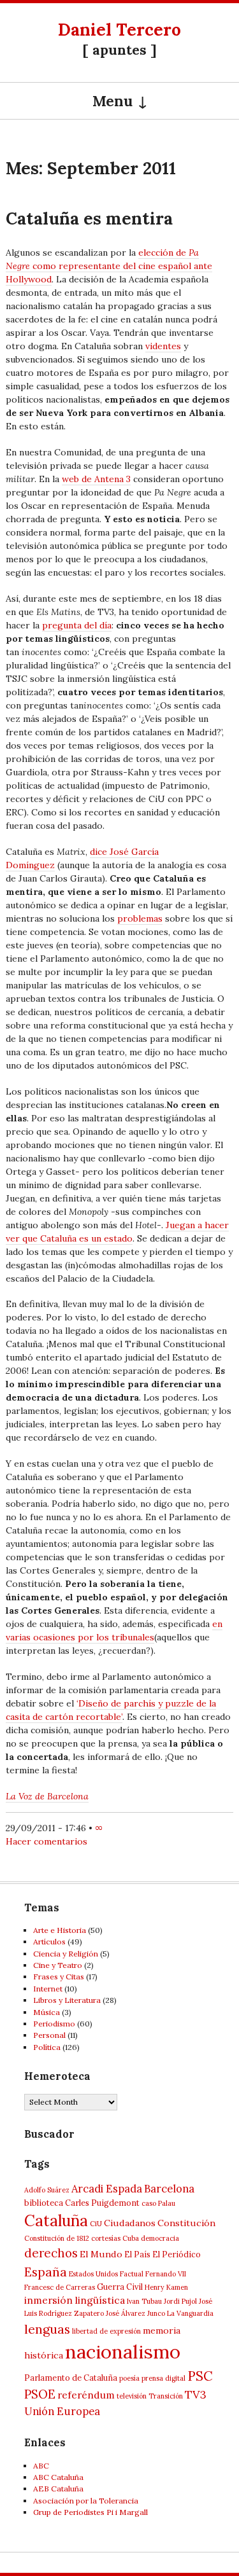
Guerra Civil (120, 2287)
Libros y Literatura (67, 2000)
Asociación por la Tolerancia (86, 2501)
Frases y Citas (59, 1977)
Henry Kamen (166, 2287)
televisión (132, 2396)
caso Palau (158, 2203)
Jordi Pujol (180, 2301)
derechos (51, 2253)
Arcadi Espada (107, 2189)
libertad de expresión (106, 2331)
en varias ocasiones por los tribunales (114, 1631)
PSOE (40, 2394)
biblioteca (44, 2203)
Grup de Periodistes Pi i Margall (91, 2512)
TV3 (196, 2394)
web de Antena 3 (96, 479)
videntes (163, 346)
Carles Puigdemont (102, 2203)
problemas (140, 918)
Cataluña (56, 2220)
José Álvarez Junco (135, 2313)
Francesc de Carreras (60, 2287)
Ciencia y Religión (66, 1954)
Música (47, 2012)
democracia (160, 2238)
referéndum (86, 2395)
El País (137, 2254)
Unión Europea (62, 2411)
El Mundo (101, 2254)
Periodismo (54, 2024)
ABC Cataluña (58, 2477)
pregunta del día (77, 625)
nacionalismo (123, 2351)
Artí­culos (49, 1942)
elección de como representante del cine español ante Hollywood (109, 266)
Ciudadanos (130, 2223)
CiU (96, 2224)
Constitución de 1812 (57, 2238)
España (46, 2272)
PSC (200, 2376)
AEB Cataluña (58, 2489)
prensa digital (163, 2378)
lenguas (47, 2329)
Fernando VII (166, 2274)
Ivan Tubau (144, 2301)
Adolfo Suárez (47, 2190)
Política (47, 2047)
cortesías (106, 2238)
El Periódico (177, 2254)
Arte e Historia (60, 1930)
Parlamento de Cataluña (71, 2378)
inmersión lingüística (75, 2300)
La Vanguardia (190, 2313)
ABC (41, 2466)
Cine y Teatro (58, 1965)
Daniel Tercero (119, 30)
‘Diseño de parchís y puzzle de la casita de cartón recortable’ (111, 1710)
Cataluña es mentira (89, 218)
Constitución (186, 2223)
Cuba (131, 2238)
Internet (48, 1989)
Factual (132, 2274)
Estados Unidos (93, 2274)
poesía (129, 2378)
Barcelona (169, 2189)
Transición (166, 2396)
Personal (49, 2035)
